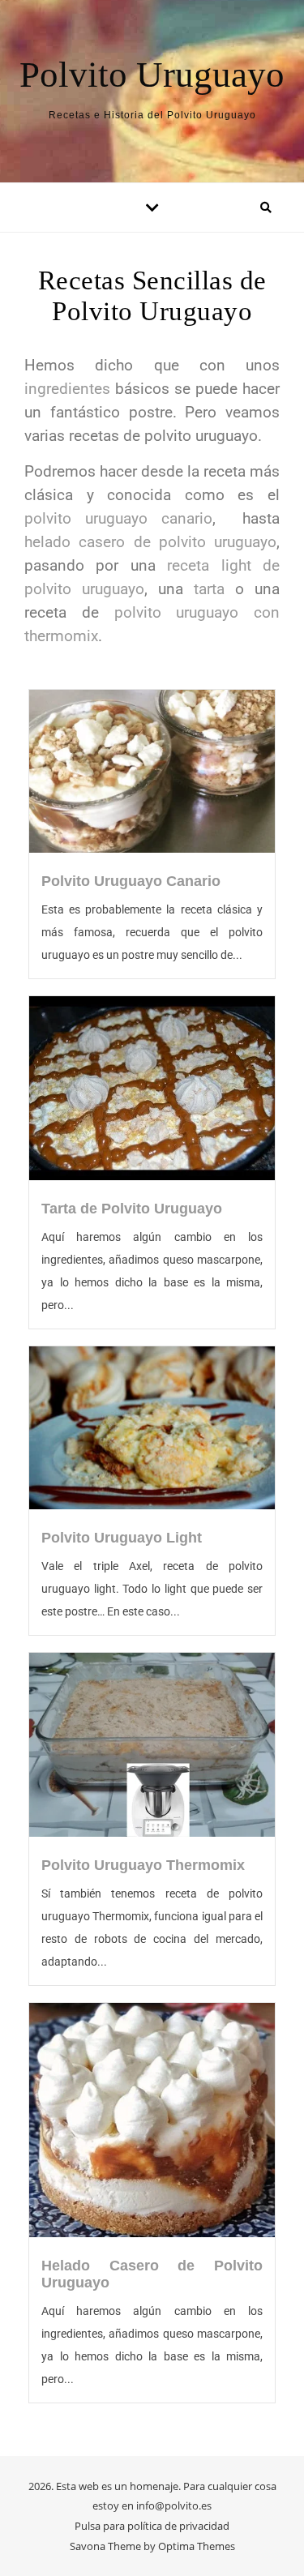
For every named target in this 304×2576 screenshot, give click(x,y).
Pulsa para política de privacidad (152, 2526)
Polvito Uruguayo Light (122, 1538)
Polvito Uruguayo (152, 75)
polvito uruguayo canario (118, 519)
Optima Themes (197, 2546)
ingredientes (67, 389)
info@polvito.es (174, 2505)
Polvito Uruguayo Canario (131, 881)
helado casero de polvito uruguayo (150, 542)
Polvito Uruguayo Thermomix (143, 1865)
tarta (209, 589)
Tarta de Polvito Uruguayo (132, 1209)
